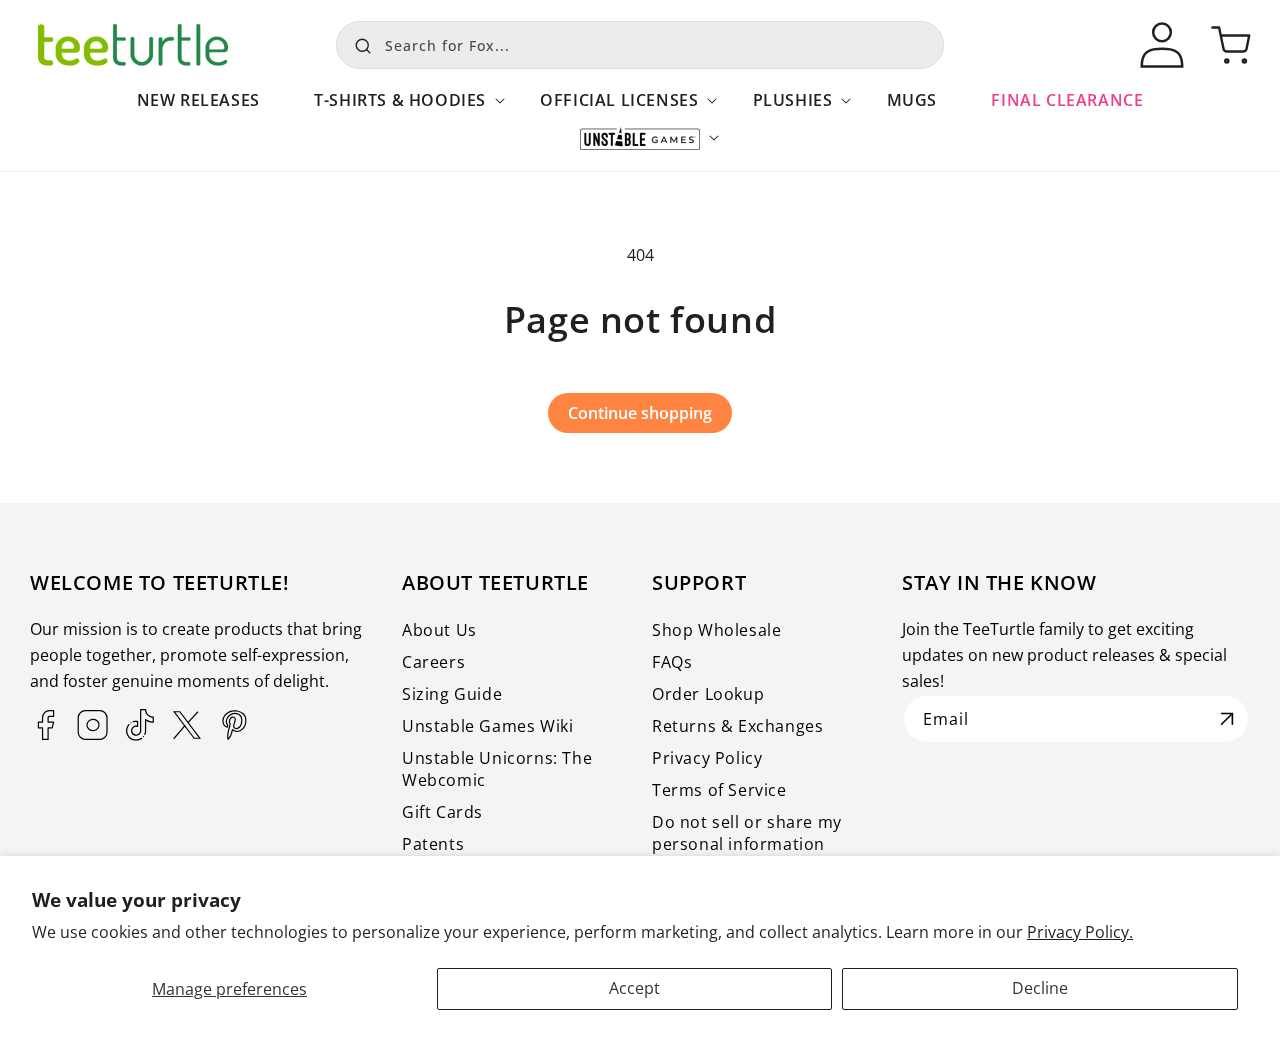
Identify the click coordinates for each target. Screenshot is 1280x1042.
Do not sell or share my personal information (747, 833)
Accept (634, 988)
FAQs (672, 662)
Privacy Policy (707, 758)
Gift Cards (442, 812)
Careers (433, 662)
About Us (439, 630)
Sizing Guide (452, 694)
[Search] (358, 43)
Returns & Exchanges (737, 726)
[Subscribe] (1227, 719)
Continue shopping (640, 413)
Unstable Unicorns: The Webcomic (497, 769)
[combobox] (640, 45)
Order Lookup (708, 694)
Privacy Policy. (1080, 932)
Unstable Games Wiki (487, 726)
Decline (1040, 988)
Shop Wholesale (716, 630)
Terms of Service (719, 790)
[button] (400, 110)
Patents (433, 844)
